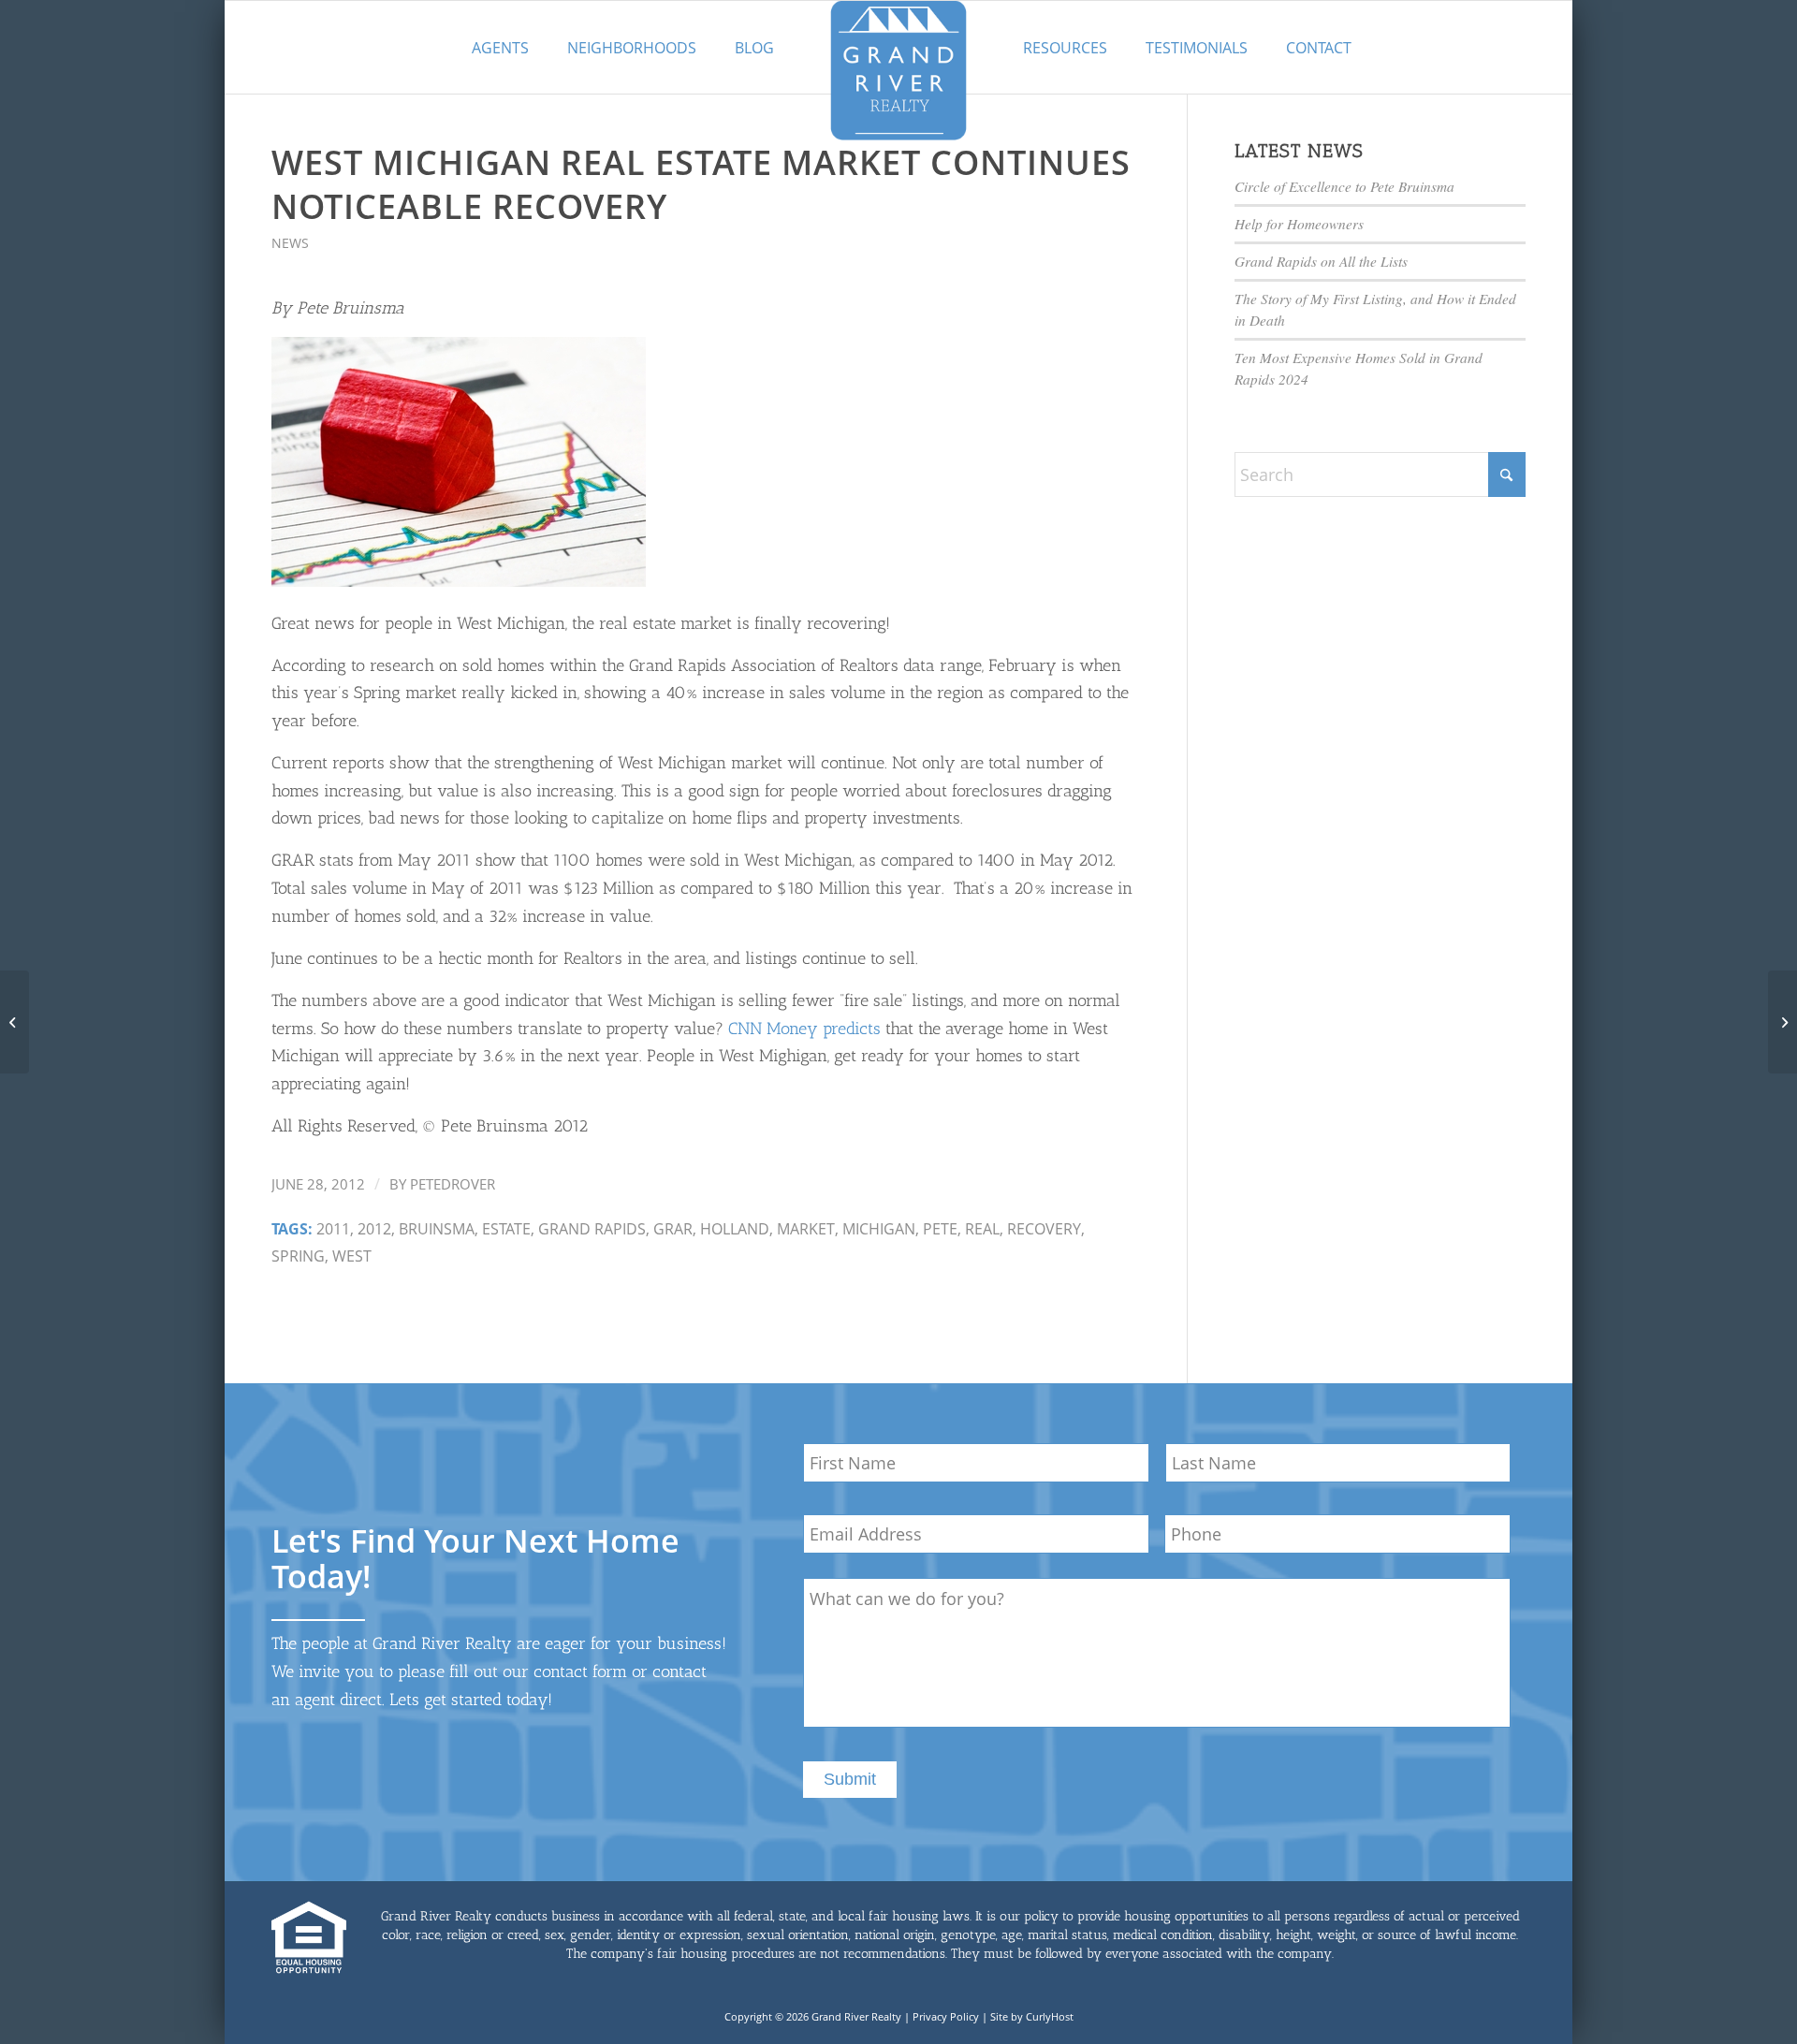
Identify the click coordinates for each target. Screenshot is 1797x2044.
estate (506, 1229)
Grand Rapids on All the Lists (1321, 261)
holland (735, 1229)
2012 (374, 1229)
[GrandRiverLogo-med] (898, 70)
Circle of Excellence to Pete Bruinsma (1344, 186)
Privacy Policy (946, 2016)
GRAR (673, 1229)
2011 (333, 1229)
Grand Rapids (592, 1229)
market (806, 1229)
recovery (1044, 1229)
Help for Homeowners (1299, 224)
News (290, 243)
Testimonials (1197, 48)
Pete (940, 1229)
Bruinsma (437, 1229)
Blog (754, 48)
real (982, 1229)
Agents (500, 48)
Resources (1065, 48)
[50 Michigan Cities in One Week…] (15, 1022)
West (352, 1256)
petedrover (453, 1184)
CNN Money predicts (804, 1029)
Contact (1319, 48)
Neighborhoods (632, 48)
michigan (879, 1229)
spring (298, 1256)
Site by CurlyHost (1032, 2016)
